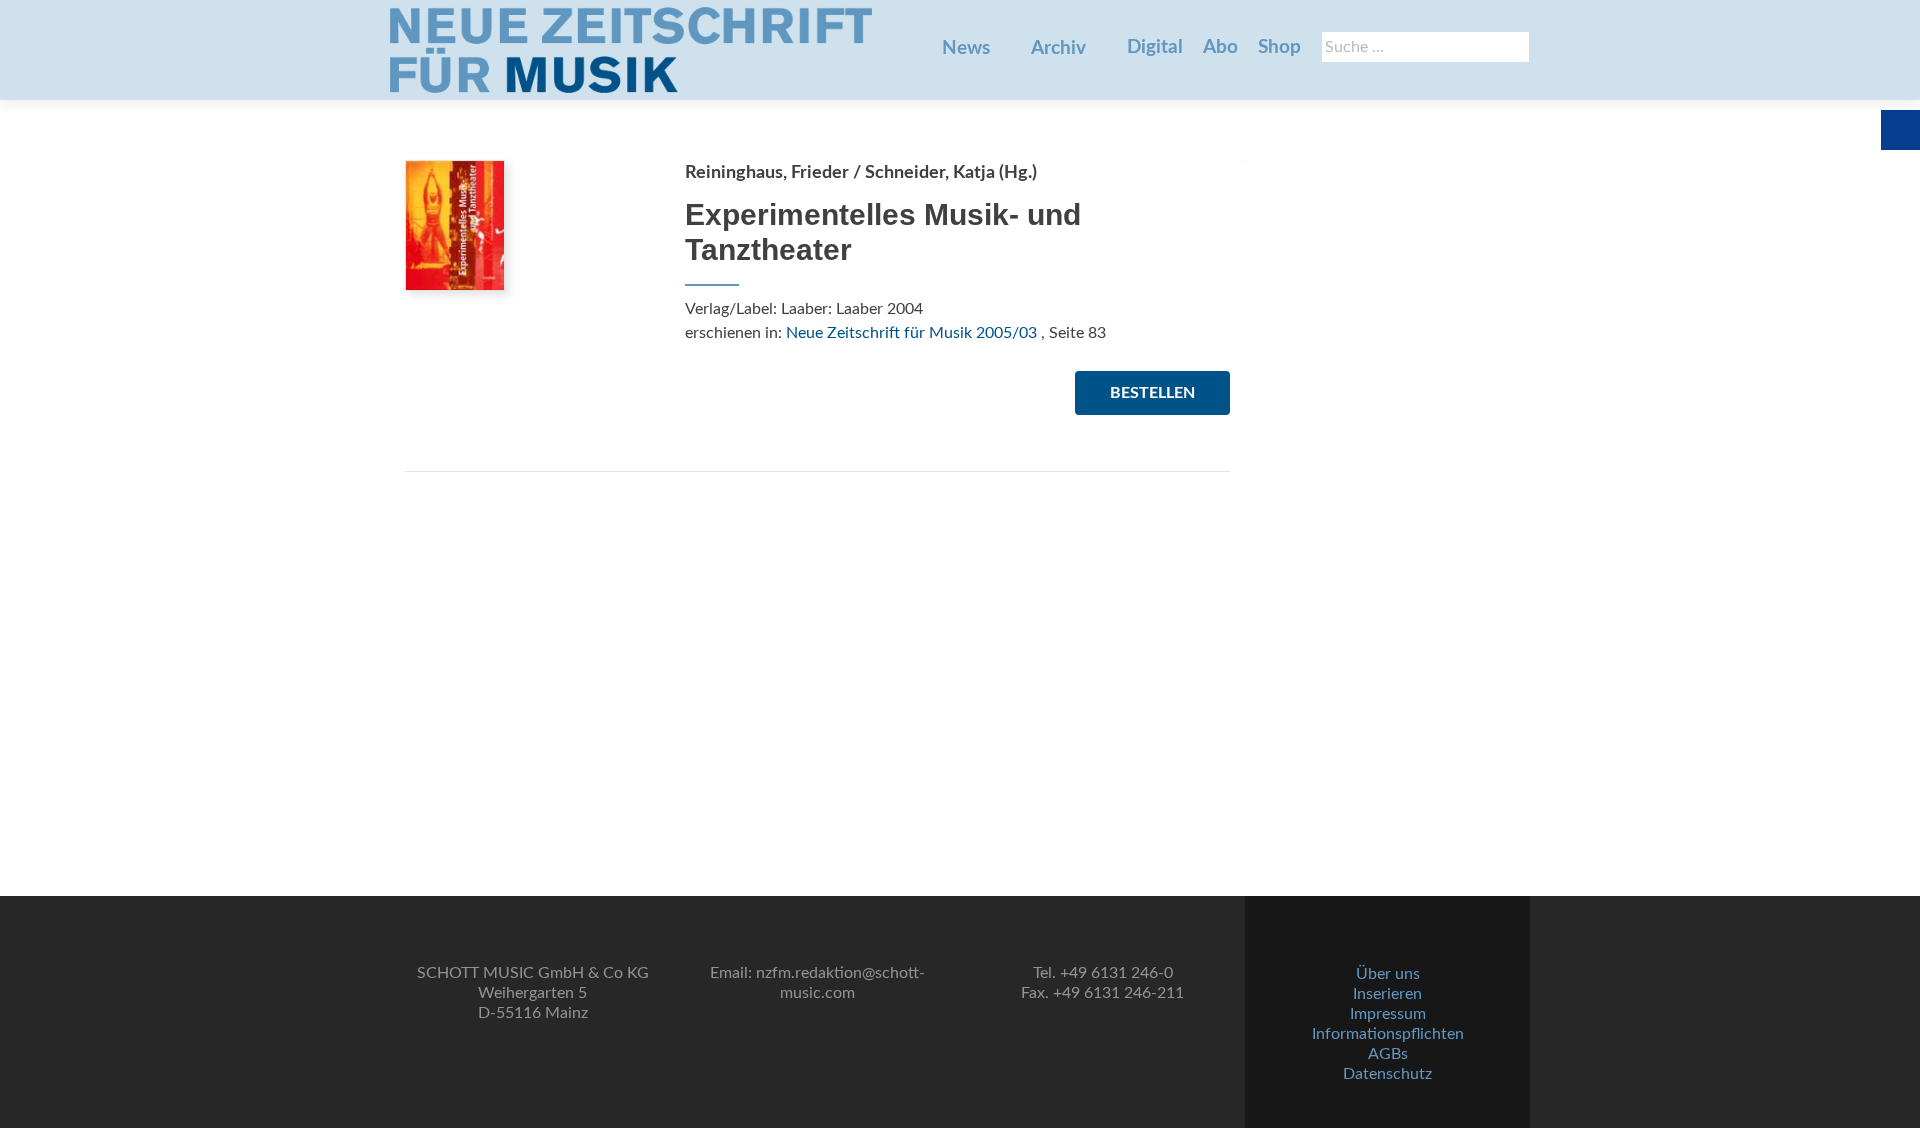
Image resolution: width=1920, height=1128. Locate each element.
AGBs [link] (1388, 1054)
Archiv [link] (1058, 48)
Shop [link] (1279, 47)
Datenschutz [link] (1387, 1074)
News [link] (966, 48)
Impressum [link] (1388, 1014)
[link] (631, 50)
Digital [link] (1155, 47)
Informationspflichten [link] (1388, 1034)
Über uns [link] (1388, 974)
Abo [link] (1220, 47)
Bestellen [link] (1152, 393)
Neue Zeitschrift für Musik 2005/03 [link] (911, 333)
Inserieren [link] (1387, 994)
